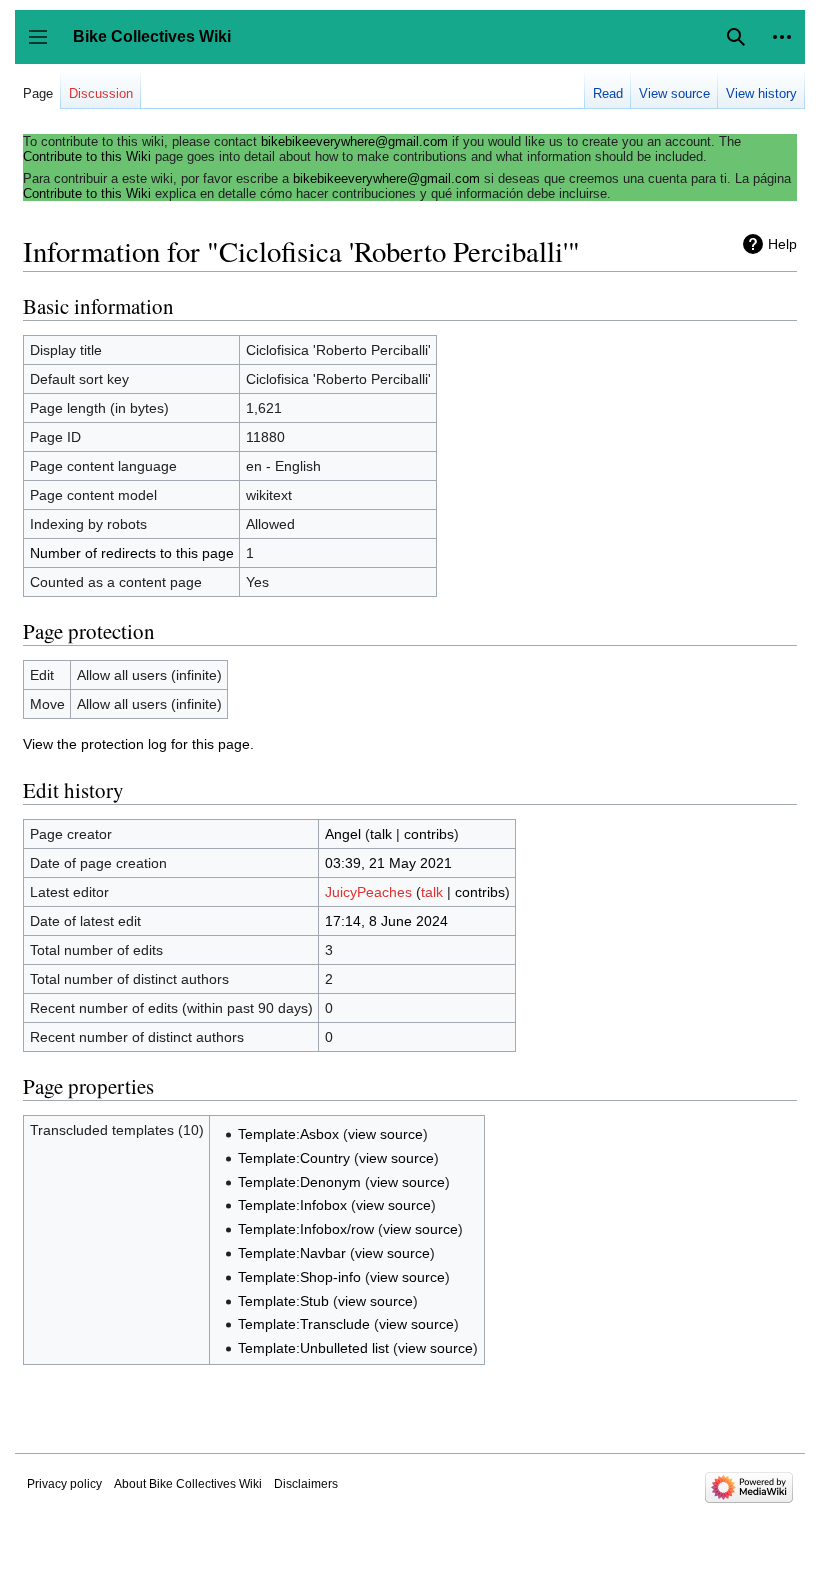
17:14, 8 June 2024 (386, 921)
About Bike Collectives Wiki (188, 1484)
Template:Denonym (299, 1182)
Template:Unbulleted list (313, 1348)
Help (782, 244)
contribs (429, 834)
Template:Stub (283, 1301)
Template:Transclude (304, 1324)
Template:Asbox (288, 1134)
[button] (782, 37)
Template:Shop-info (299, 1277)
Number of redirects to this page (132, 553)
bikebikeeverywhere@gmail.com (354, 141)
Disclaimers (306, 1484)
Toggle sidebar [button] (44, 46)
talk (381, 834)
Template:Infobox (292, 1205)
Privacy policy (64, 1484)
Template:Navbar (292, 1253)
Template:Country (294, 1158)
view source (385, 1134)
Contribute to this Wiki (87, 156)
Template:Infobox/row (306, 1229)
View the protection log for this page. (138, 744)
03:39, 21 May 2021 (388, 863)
